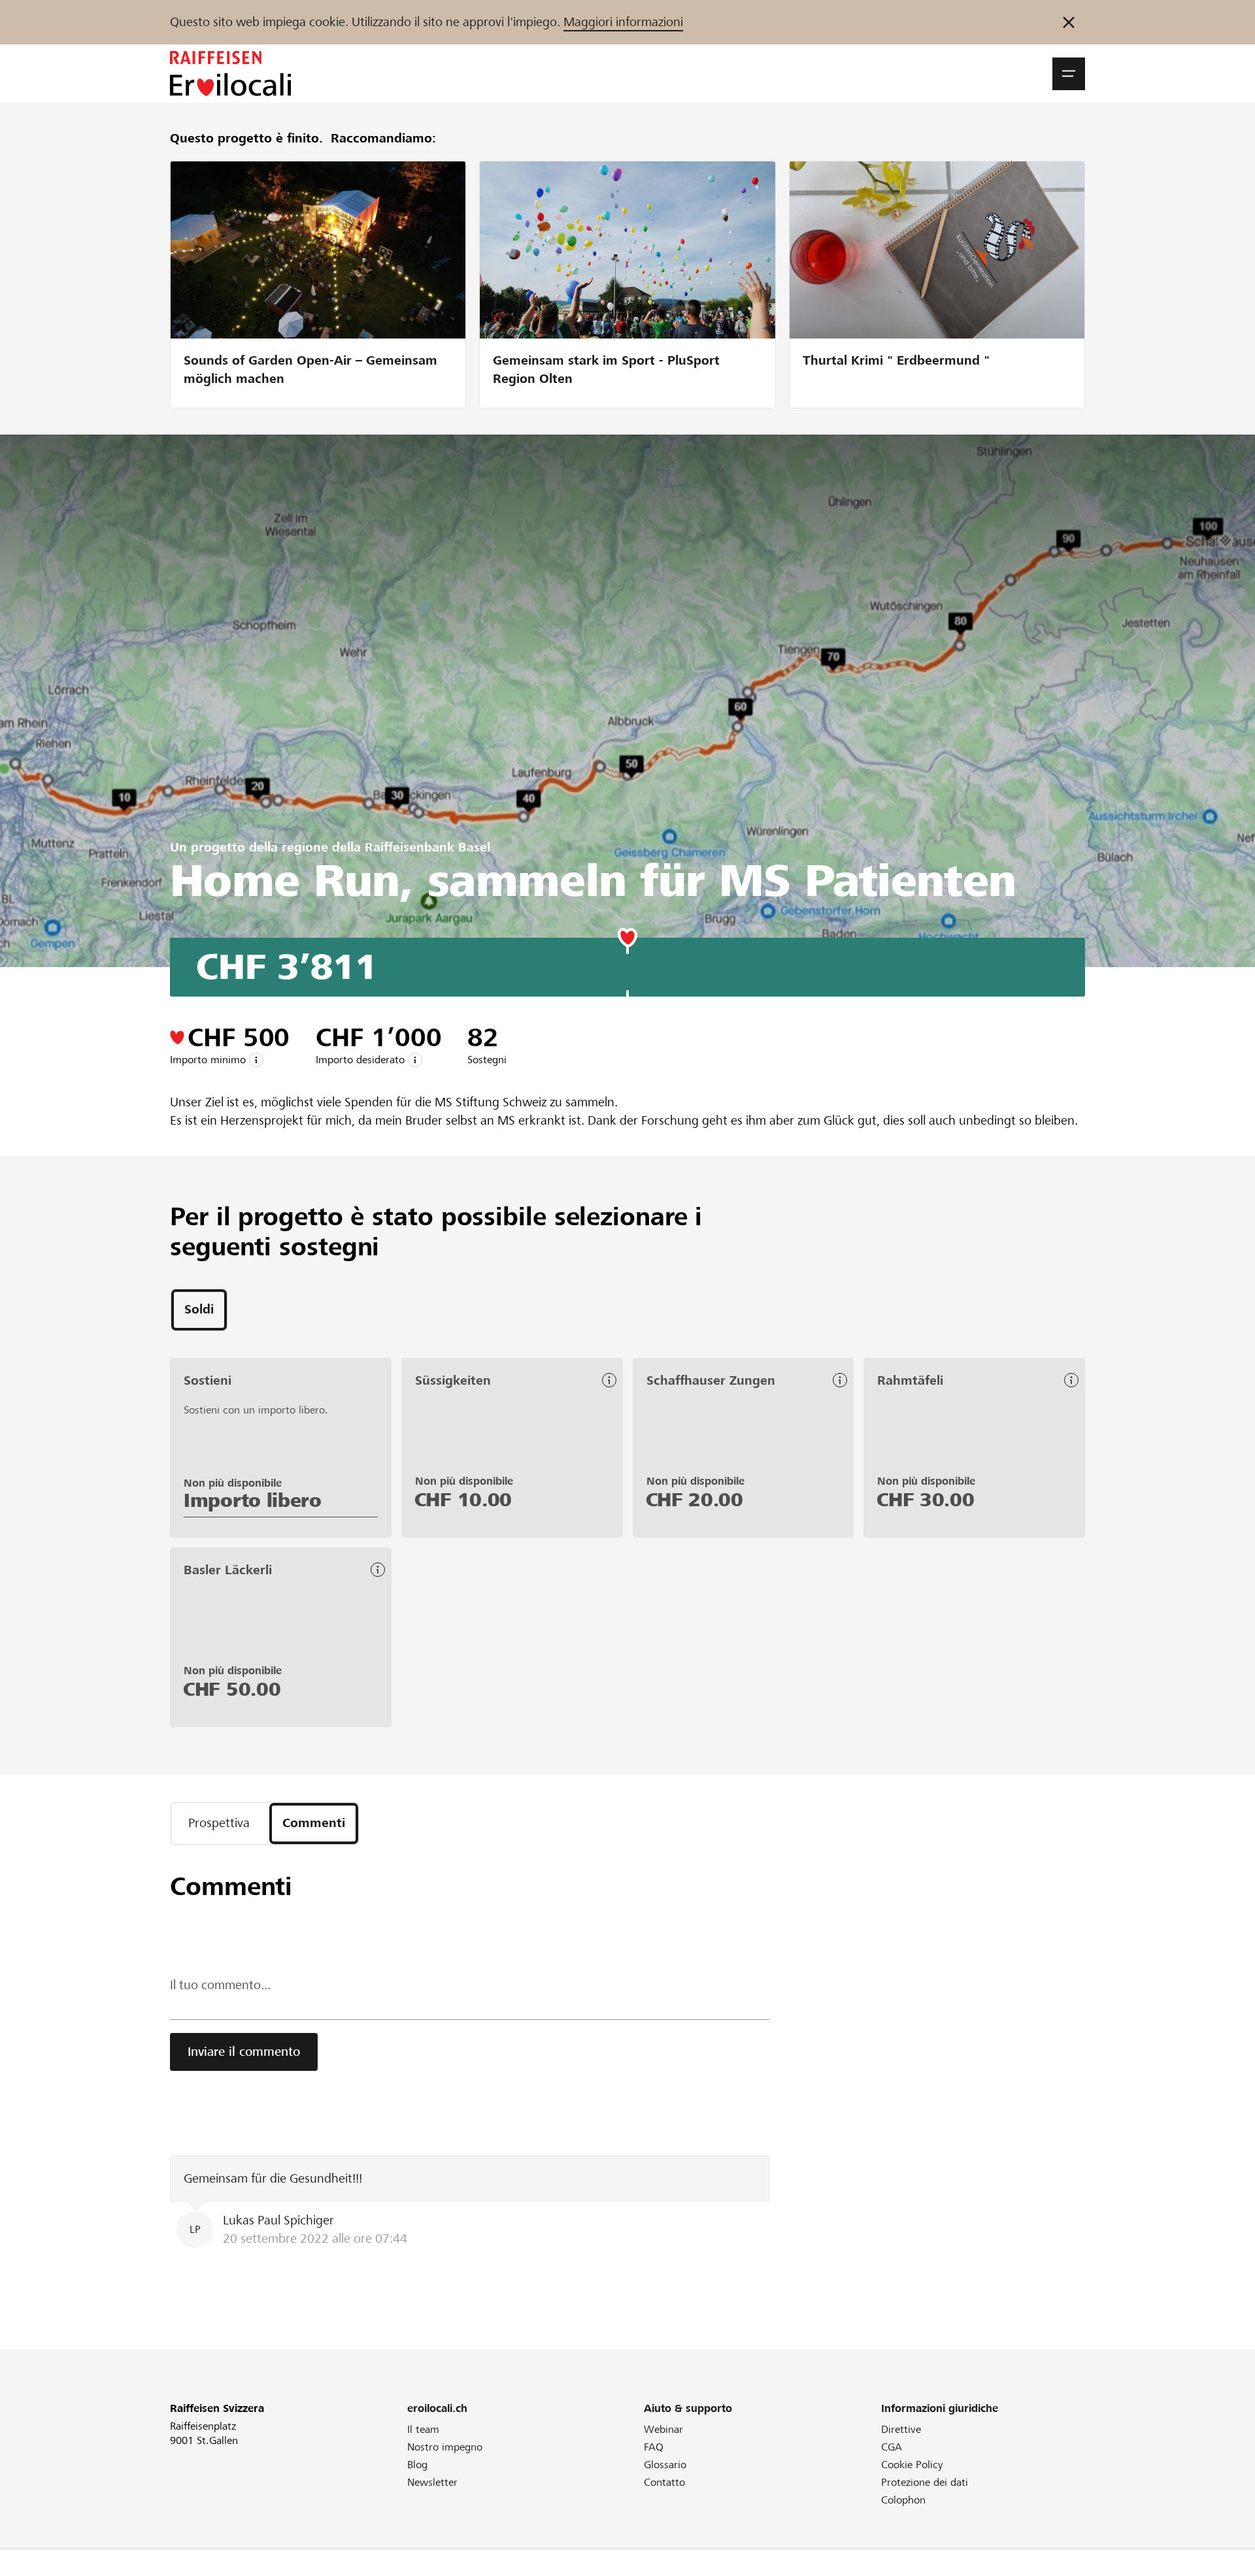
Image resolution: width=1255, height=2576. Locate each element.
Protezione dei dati (925, 2482)
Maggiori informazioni (623, 22)
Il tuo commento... (220, 1985)
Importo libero (253, 1500)
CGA (892, 2447)
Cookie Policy (912, 2465)
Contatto (664, 2482)
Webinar (663, 2429)
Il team (423, 2429)
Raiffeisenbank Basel (427, 847)
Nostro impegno (445, 2447)
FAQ (654, 2447)
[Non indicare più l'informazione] (1069, 22)
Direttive (901, 2429)
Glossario (665, 2465)
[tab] (199, 1310)
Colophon (903, 2500)
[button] (1069, 74)
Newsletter (432, 2482)
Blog (417, 2465)
